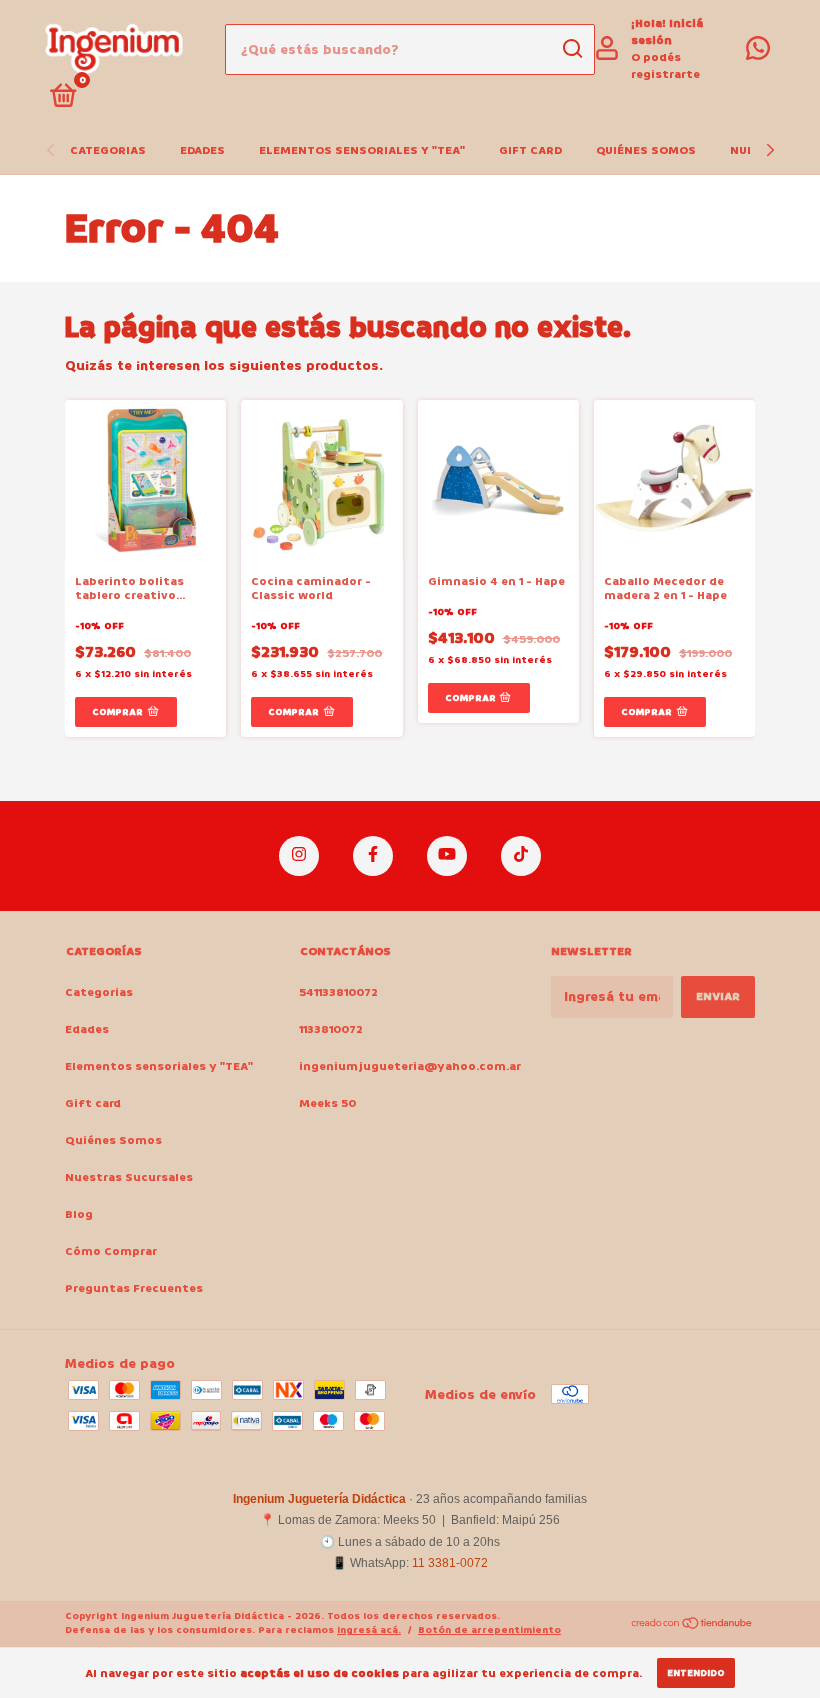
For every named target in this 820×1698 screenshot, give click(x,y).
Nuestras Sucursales (129, 1177)
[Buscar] (571, 49)
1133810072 (331, 1029)
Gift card (530, 150)
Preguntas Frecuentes (134, 1288)
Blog (79, 1214)
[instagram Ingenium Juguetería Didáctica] (299, 856)
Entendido (696, 1673)
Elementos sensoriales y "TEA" (362, 150)
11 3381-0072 (450, 1563)
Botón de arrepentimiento (489, 1630)
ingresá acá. (369, 1630)
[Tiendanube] (692, 1625)
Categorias (108, 150)
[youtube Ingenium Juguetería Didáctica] (447, 856)
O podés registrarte (665, 66)
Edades (202, 150)
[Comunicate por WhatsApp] (758, 53)
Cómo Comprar (111, 1251)
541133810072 (338, 992)
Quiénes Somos (646, 150)
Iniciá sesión (667, 32)
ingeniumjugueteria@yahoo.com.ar (410, 1066)
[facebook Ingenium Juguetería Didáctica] (373, 856)
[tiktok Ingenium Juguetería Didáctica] (521, 856)
